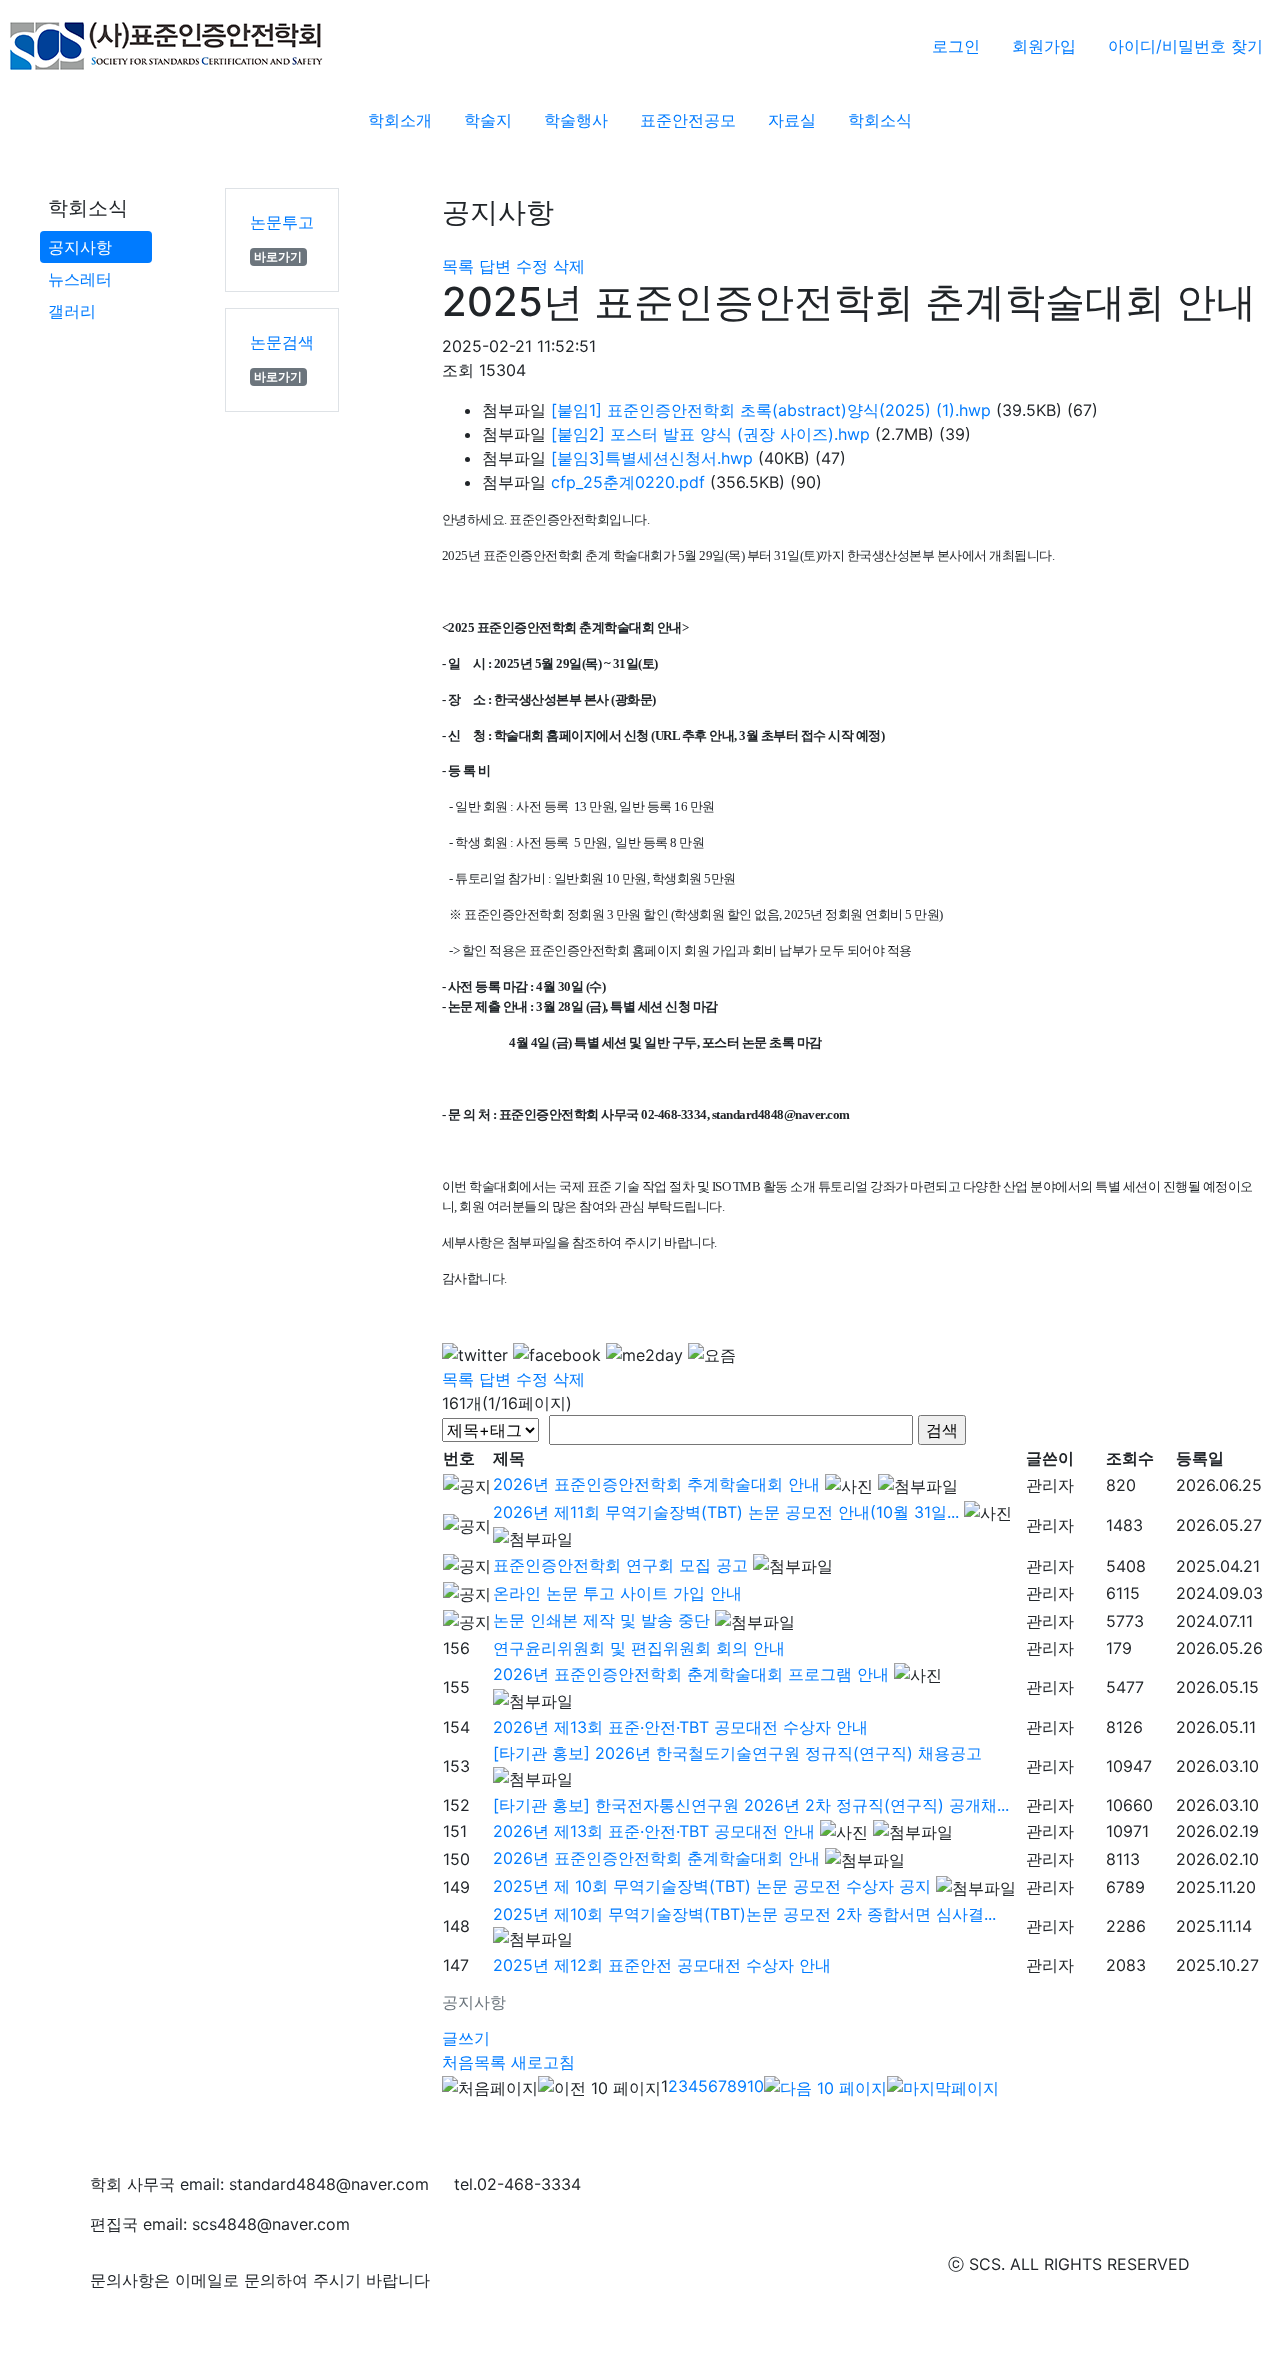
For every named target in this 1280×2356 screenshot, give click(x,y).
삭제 (569, 266)
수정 (532, 266)
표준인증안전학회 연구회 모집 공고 (620, 1565)
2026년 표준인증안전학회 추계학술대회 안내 (656, 1484)
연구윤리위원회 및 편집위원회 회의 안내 (639, 1648)
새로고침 (543, 2062)
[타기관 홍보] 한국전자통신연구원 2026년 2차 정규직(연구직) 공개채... (751, 1805)
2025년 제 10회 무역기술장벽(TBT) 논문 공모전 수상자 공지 (712, 1886)
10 (755, 2086)
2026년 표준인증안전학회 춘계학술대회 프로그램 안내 (691, 1674)
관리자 (1050, 1485)
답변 (495, 266)
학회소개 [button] (400, 120)
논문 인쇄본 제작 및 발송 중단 (601, 1620)
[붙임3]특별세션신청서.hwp (652, 458)
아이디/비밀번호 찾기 (1185, 46)
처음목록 (474, 2062)
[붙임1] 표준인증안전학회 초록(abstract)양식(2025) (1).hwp (771, 410)
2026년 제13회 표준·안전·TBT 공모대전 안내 (654, 1831)
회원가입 (1044, 46)
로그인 (956, 46)
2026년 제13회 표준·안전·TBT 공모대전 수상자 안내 (680, 1727)
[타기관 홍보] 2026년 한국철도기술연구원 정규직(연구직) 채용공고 (737, 1753)
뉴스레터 (80, 279)
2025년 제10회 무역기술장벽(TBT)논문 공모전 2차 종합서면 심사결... (744, 1914)
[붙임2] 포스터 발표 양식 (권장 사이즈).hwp (710, 434)
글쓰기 (466, 2038)
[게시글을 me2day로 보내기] (644, 1355)
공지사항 (80, 247)
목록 (458, 266)
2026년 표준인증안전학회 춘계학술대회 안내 (656, 1858)
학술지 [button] (488, 120)
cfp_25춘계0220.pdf (628, 482)
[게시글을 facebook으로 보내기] (557, 1355)
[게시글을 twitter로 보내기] (475, 1355)
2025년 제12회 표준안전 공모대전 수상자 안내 (662, 1965)
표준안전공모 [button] (688, 120)
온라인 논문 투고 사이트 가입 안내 (617, 1593)
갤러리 (72, 311)
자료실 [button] (792, 120)
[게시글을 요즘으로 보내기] (712, 1355)
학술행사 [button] (576, 120)
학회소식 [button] (880, 120)
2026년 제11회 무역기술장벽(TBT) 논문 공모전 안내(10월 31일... (726, 1512)
